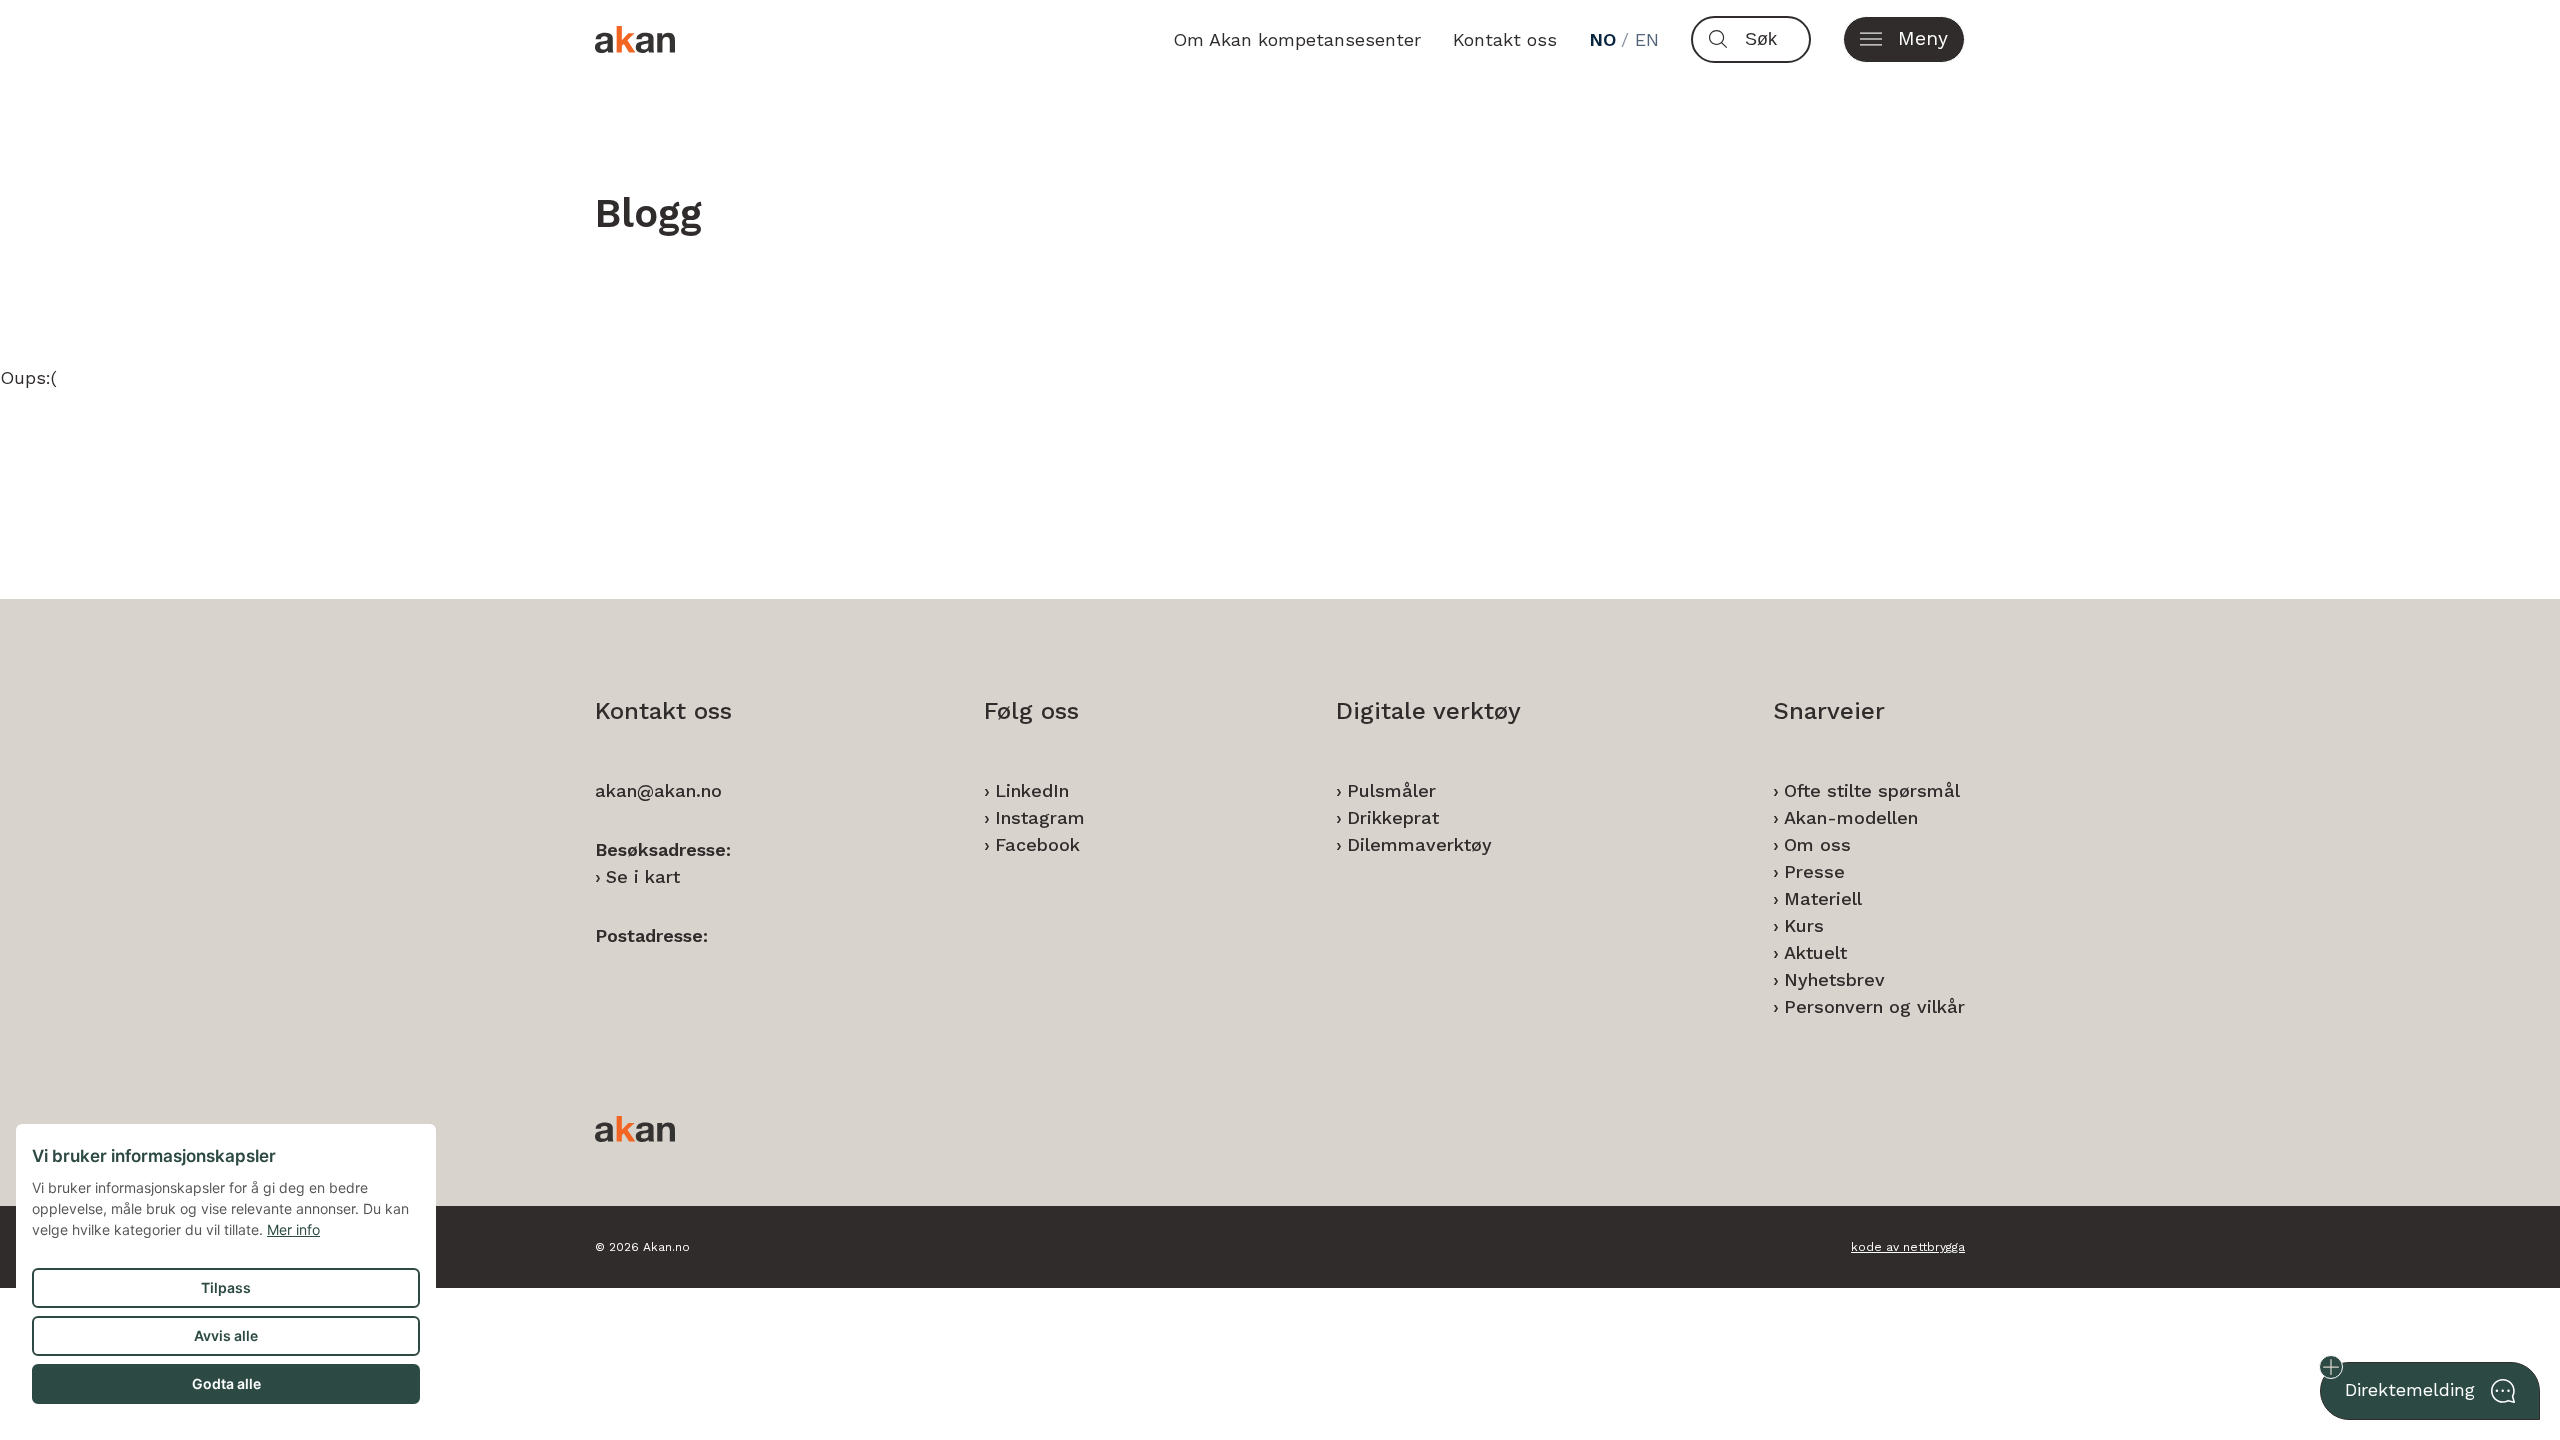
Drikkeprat (1393, 817)
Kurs (1804, 925)
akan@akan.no (658, 790)
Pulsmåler (1391, 790)
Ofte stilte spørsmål (1872, 790)
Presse (1814, 871)
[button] (1904, 39)
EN (1647, 39)
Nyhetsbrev (1834, 979)
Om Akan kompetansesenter (1297, 39)
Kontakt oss (1505, 39)
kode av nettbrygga (1908, 1247)
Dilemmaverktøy (1419, 844)
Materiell (1823, 898)
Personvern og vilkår (1874, 1006)
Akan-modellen (1851, 817)
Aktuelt (1815, 952)
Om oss (1817, 844)
